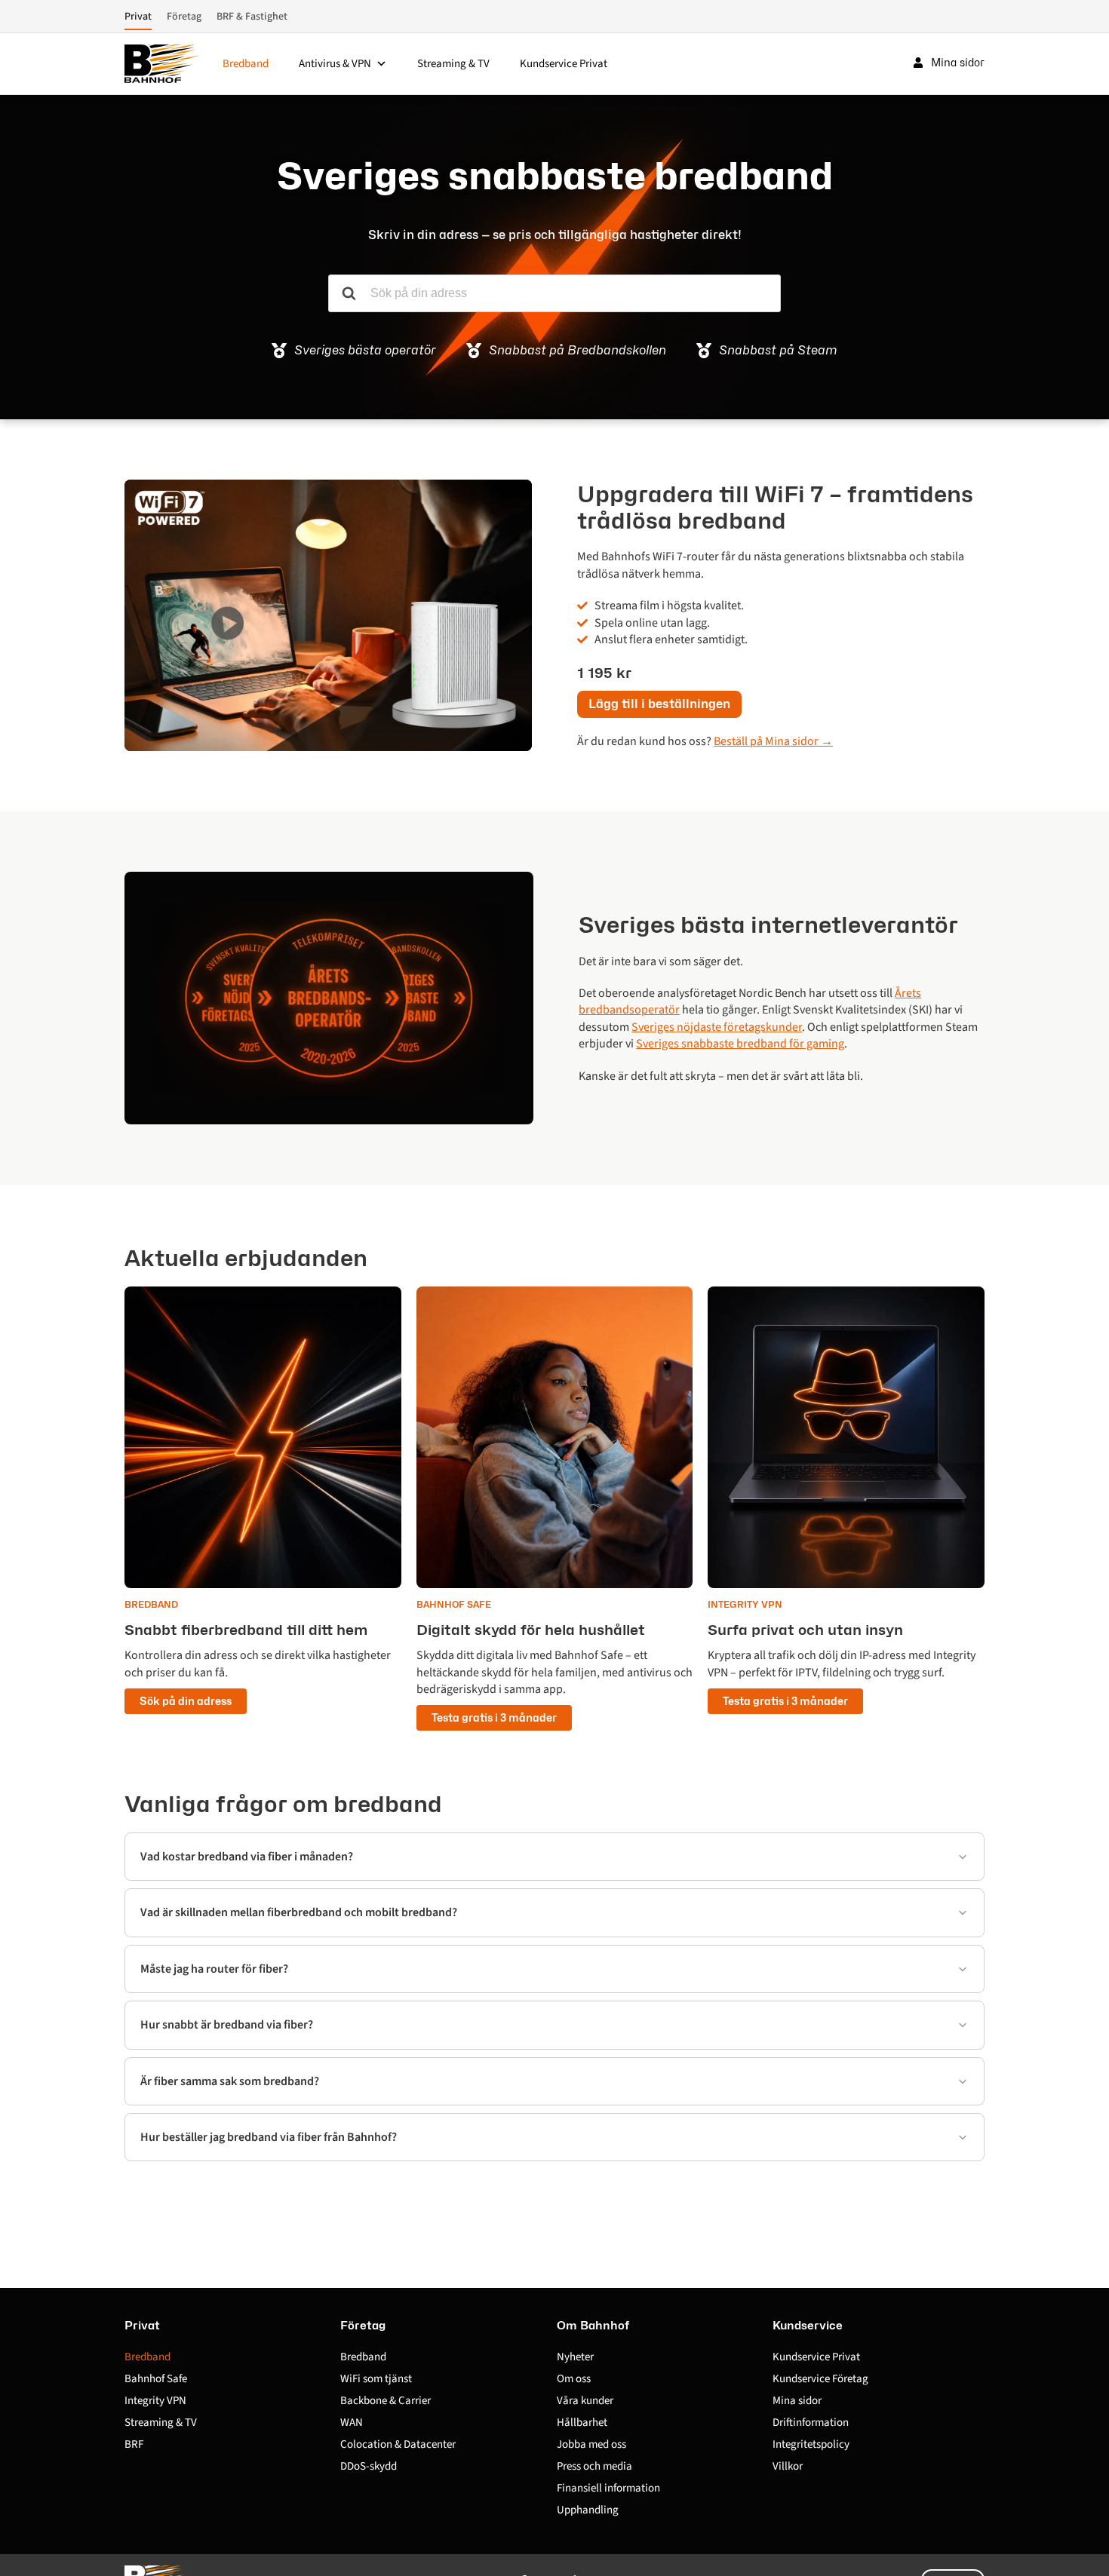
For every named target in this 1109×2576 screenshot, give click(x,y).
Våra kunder (585, 2401)
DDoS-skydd (369, 2466)
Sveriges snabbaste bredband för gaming (740, 1044)
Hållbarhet (582, 2423)
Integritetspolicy (811, 2444)
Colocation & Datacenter (398, 2444)
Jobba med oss (591, 2444)
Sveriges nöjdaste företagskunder (717, 1027)
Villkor (788, 2466)
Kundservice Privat (564, 64)
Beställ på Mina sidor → (773, 741)
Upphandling (588, 2510)
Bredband (246, 64)
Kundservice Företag (820, 2379)
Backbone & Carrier (386, 2401)
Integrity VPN (155, 2401)
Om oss (574, 2379)
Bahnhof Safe (156, 2379)
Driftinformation (811, 2423)
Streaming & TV (453, 64)
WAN (352, 2423)
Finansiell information (608, 2488)
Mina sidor (797, 2401)
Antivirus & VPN (335, 64)
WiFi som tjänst (376, 2379)
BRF (134, 2444)
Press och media (594, 2466)
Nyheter (575, 2357)
